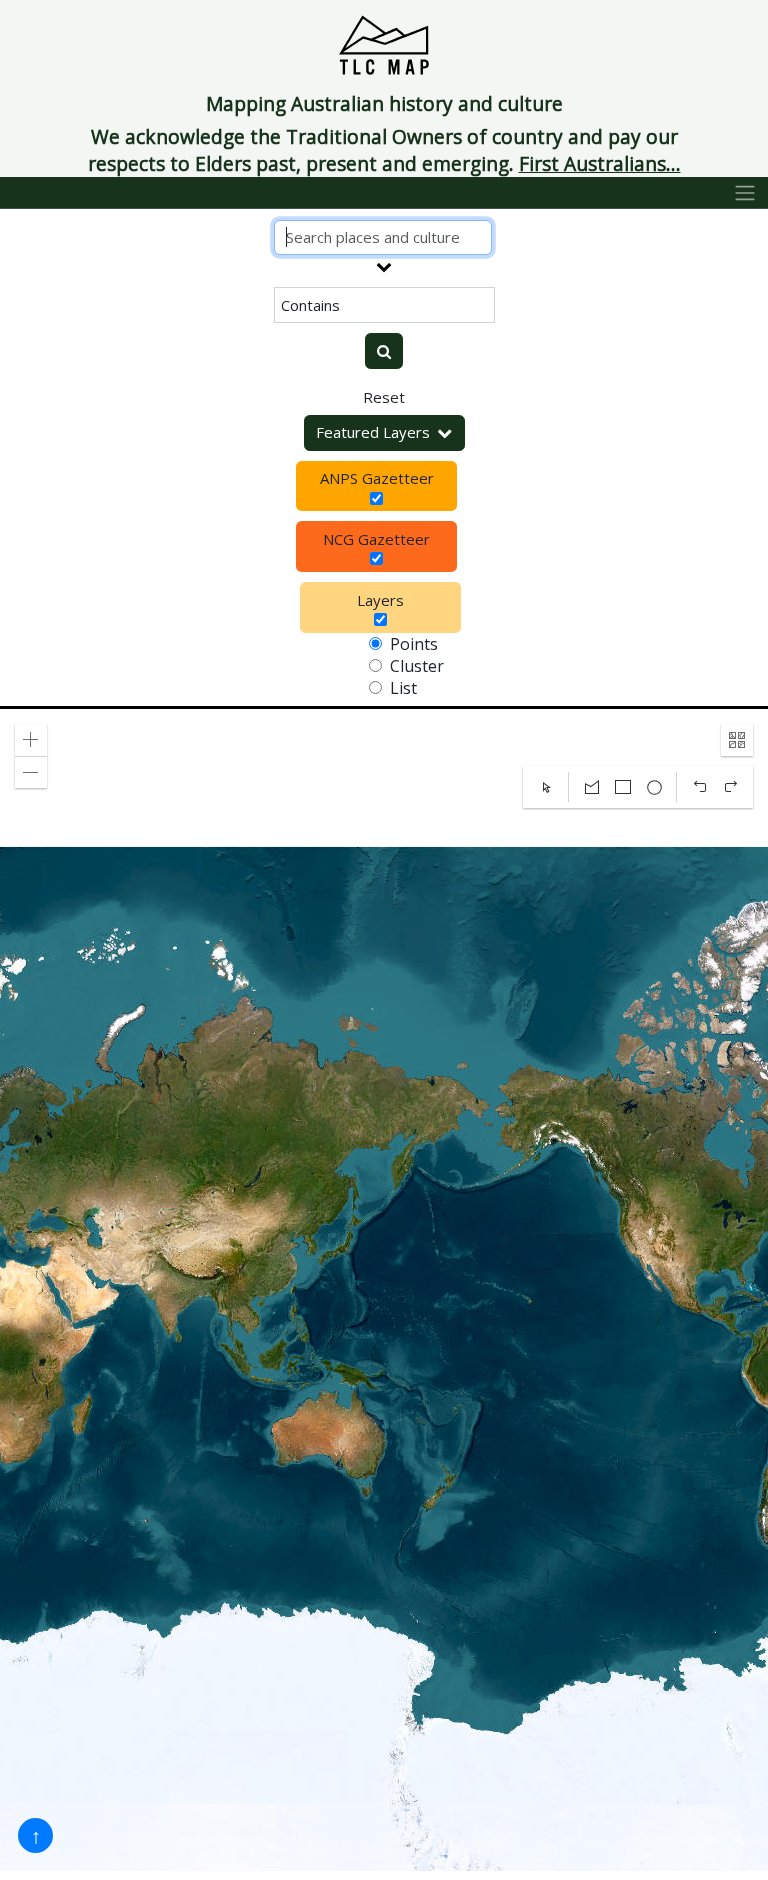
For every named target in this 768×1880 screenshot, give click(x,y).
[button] (31, 740)
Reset (384, 397)
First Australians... (600, 163)
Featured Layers (373, 432)
